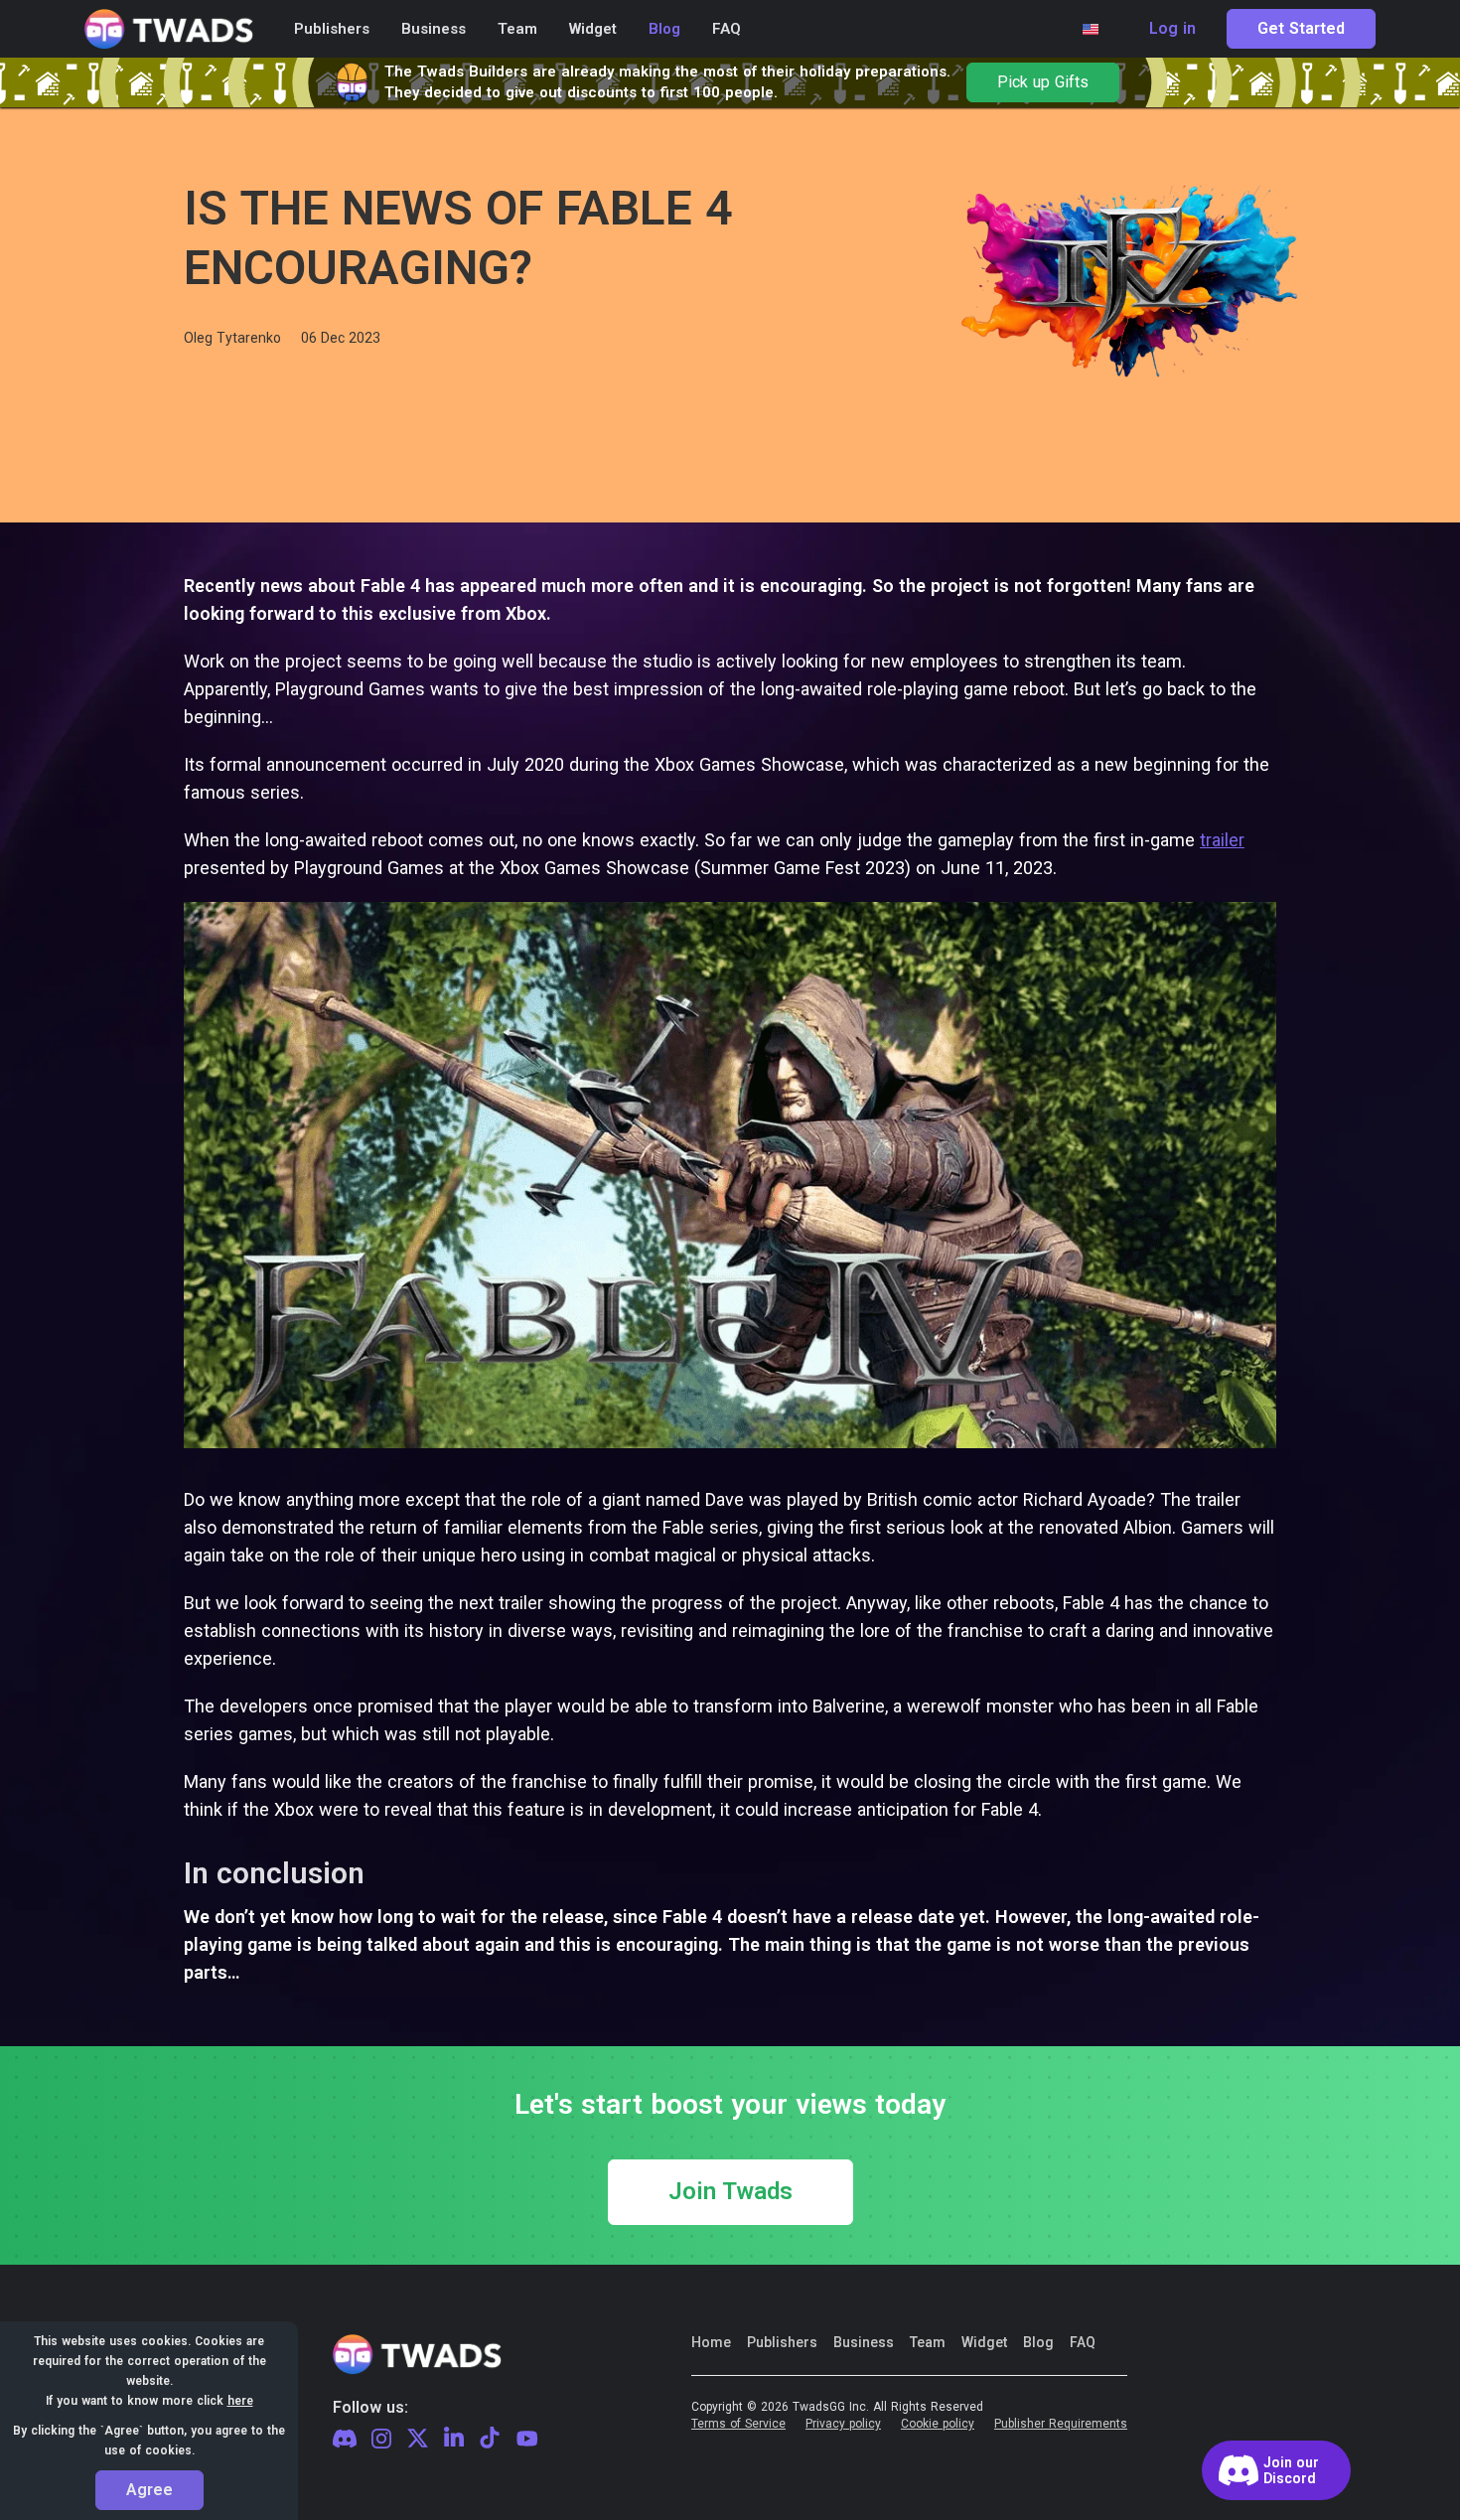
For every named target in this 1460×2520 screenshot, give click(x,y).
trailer (1222, 840)
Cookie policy (938, 2424)
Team (928, 2342)
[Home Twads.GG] (169, 29)
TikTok (490, 2439)
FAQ (1083, 2342)
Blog (1038, 2342)
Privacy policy (843, 2424)
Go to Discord (1276, 2470)
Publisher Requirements (1061, 2424)
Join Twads (730, 2192)
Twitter (418, 2439)
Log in (1172, 29)
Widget (984, 2342)
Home (711, 2342)
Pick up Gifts (1043, 82)
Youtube (527, 2439)
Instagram (381, 2440)
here (240, 2401)
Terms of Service (738, 2424)
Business (864, 2342)
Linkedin (454, 2439)
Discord (345, 2439)
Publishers (782, 2342)
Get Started (1301, 29)
